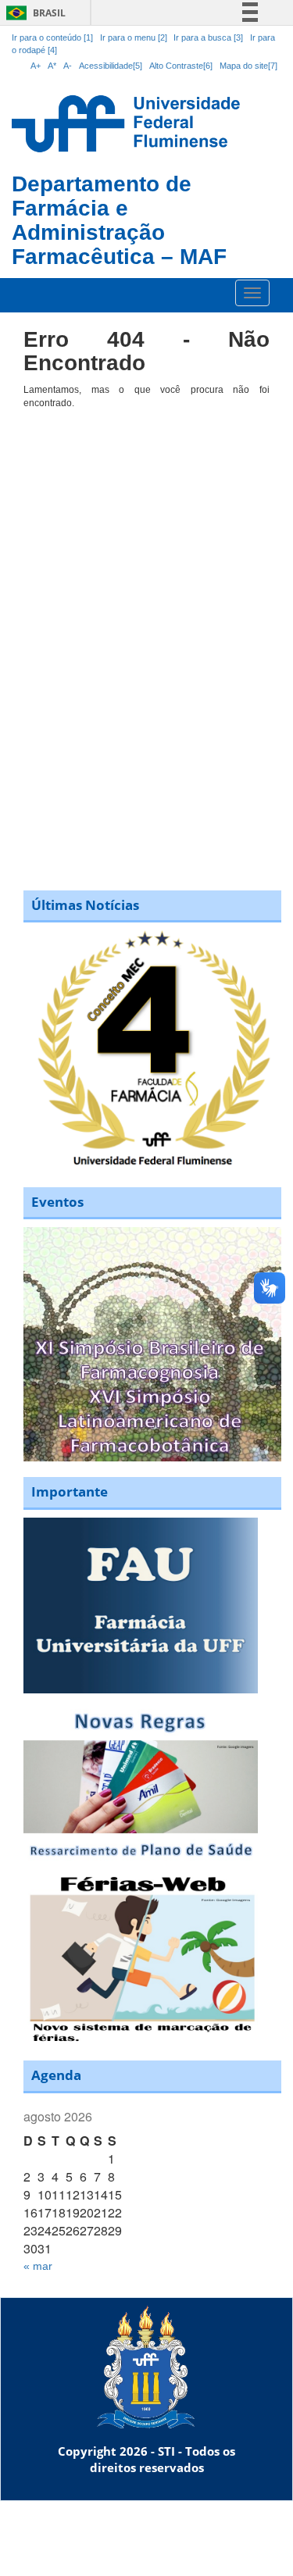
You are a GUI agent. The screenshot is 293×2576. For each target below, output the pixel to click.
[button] (152, 1344)
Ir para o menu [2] (135, 37)
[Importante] (141, 1604)
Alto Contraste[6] (181, 66)
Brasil (33, 13)
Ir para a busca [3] (208, 37)
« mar (38, 2266)
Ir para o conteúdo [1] (52, 37)
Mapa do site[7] (248, 66)
